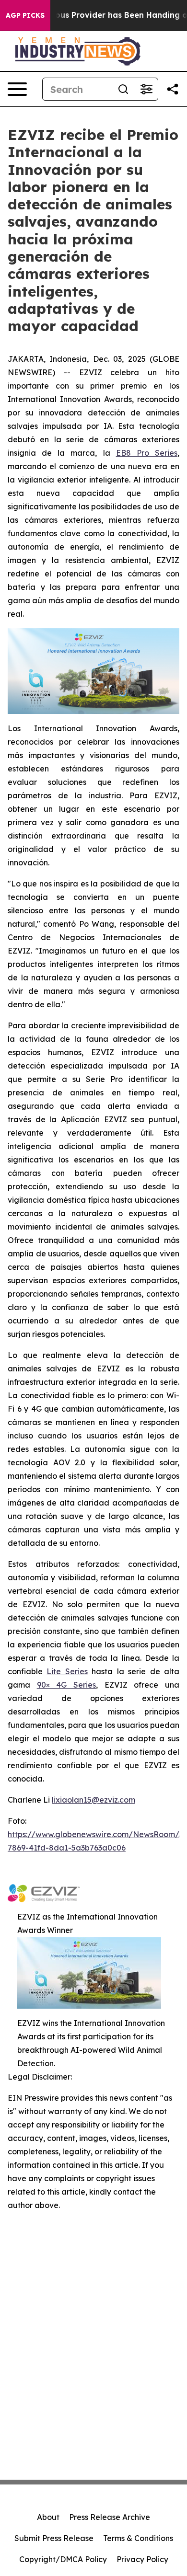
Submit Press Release (54, 2538)
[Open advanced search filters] (146, 89)
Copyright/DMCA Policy (63, 2559)
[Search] (123, 89)
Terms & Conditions (138, 2538)
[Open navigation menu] (17, 89)
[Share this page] (173, 89)
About (48, 2517)
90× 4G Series (66, 1685)
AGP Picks (25, 15)
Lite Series (67, 1671)
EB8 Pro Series (147, 453)
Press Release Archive (110, 2517)
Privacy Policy (142, 2559)
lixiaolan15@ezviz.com (93, 1800)
